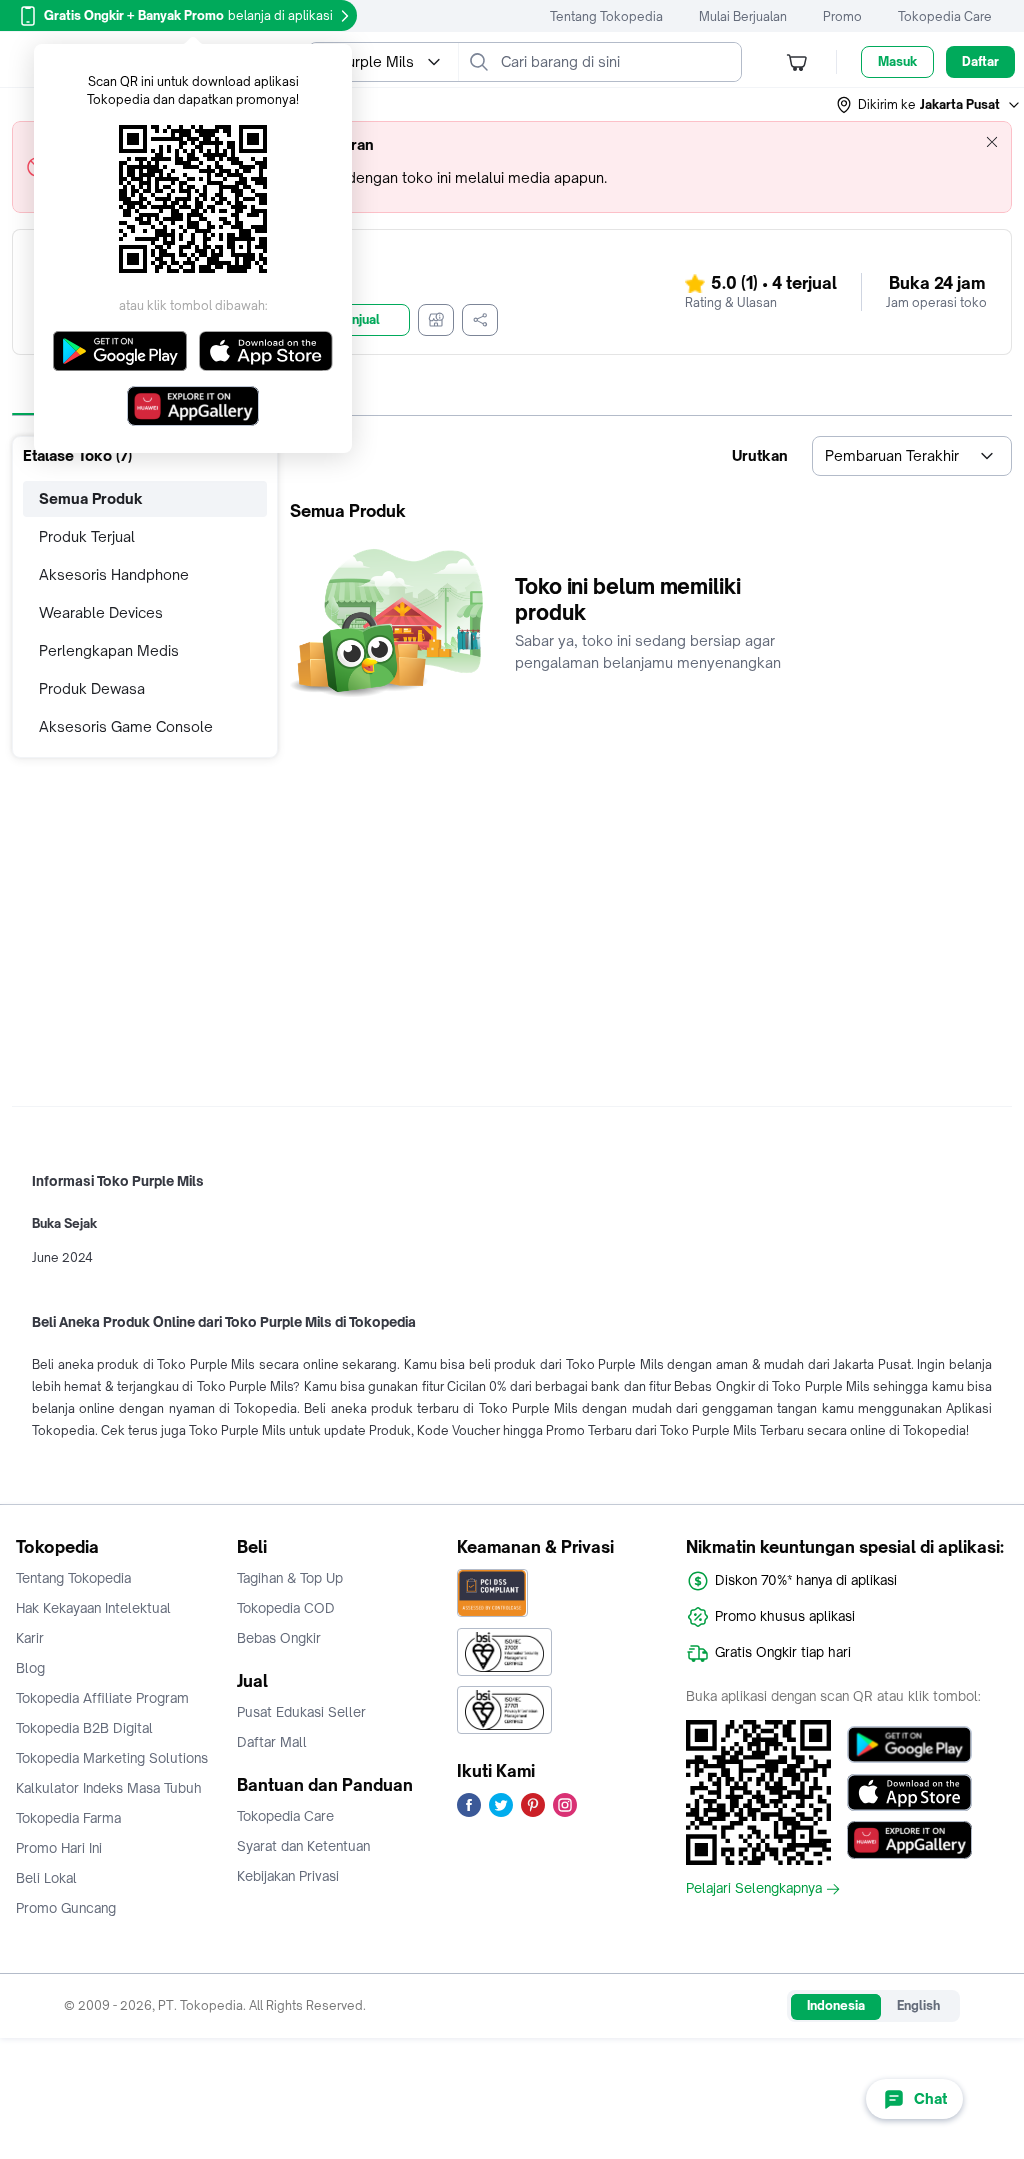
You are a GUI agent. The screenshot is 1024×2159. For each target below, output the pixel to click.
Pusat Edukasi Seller (301, 1712)
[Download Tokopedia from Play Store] (909, 1744)
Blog (30, 1668)
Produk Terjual (87, 536)
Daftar (980, 61)
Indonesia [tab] (836, 2005)
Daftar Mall (272, 1742)
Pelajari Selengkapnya (754, 1889)
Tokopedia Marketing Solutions (112, 1758)
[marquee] (512, 167)
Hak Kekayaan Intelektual (93, 1608)
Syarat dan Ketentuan (303, 1846)
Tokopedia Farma (68, 1818)
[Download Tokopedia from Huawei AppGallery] (909, 1840)
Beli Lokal (46, 1878)
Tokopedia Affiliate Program (102, 1698)
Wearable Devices (101, 612)
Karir (30, 1638)
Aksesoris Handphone (114, 574)
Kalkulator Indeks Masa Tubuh (109, 1788)
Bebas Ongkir (279, 1638)
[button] (929, 105)
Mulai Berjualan (743, 16)
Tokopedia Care (945, 16)
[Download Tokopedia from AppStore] (909, 1792)
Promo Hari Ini (59, 1848)
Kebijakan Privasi (288, 1876)
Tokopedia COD (286, 1608)
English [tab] (918, 2005)
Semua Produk (91, 498)
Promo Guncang (66, 1908)
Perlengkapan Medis (109, 650)
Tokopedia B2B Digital (84, 1728)
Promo (842, 16)
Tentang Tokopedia (606, 16)
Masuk (897, 61)
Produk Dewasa (92, 688)
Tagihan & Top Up (290, 1578)
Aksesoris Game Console (126, 726)
